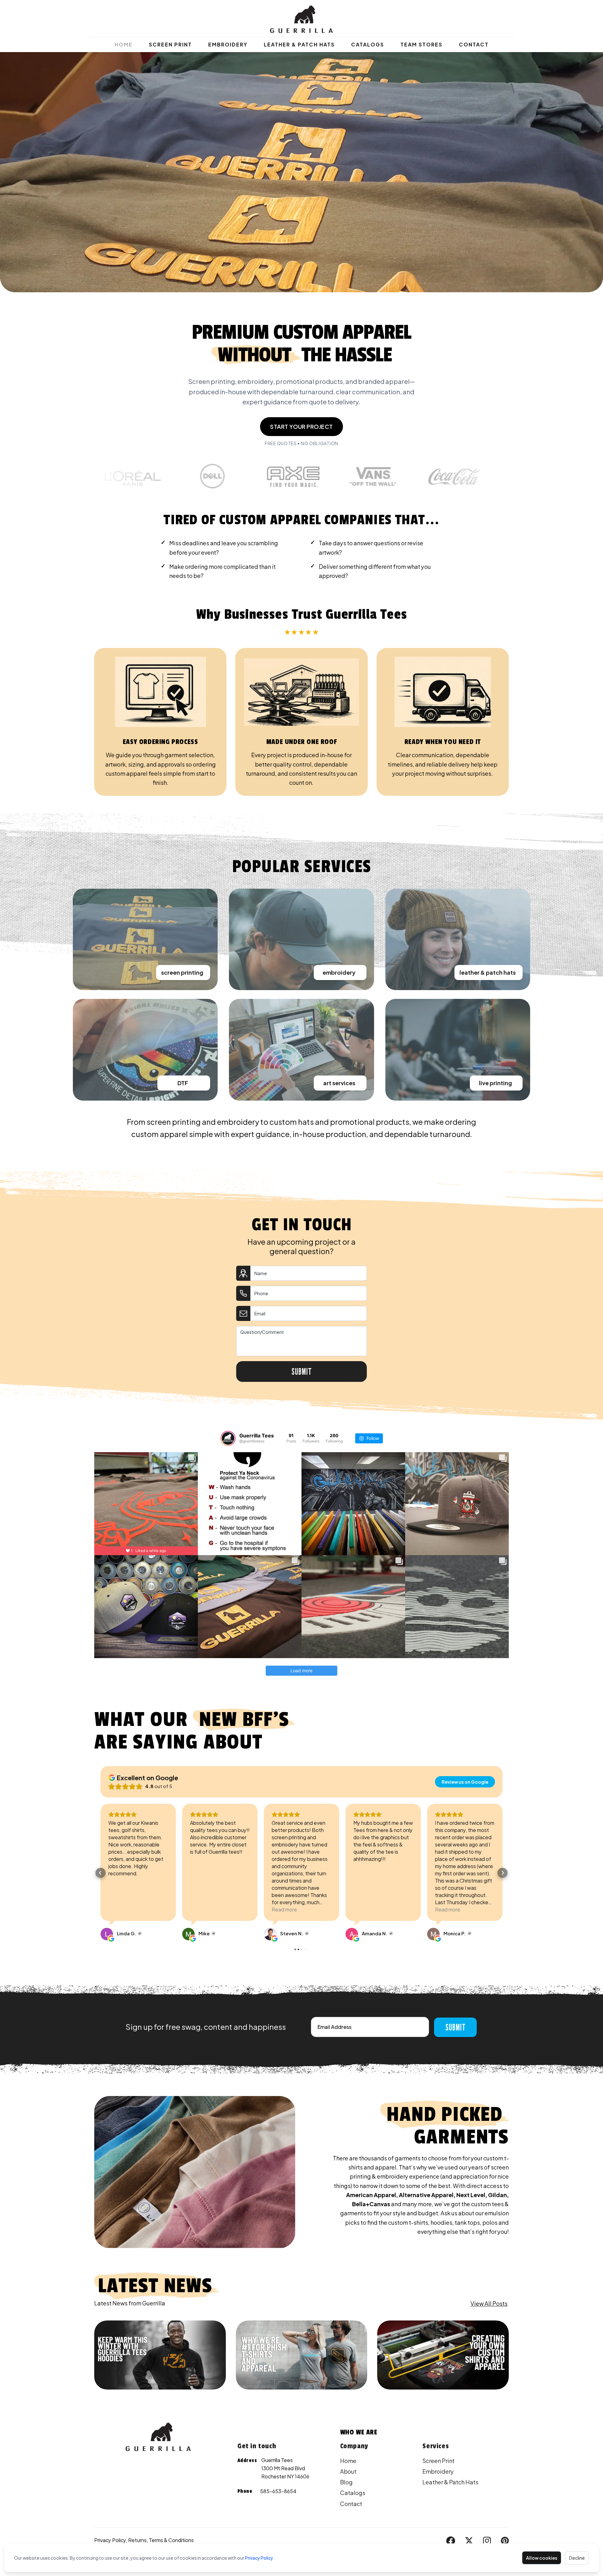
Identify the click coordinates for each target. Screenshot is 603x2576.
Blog (346, 2482)
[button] (100, 1873)
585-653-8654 (278, 2491)
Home (124, 44)
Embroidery (228, 44)
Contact (474, 44)
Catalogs (368, 44)
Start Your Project (301, 426)
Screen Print (170, 44)
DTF (183, 1083)
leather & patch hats (488, 972)
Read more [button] (121, 1909)
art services (339, 1083)
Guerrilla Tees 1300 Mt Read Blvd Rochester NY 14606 (285, 2468)
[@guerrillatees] (228, 1438)
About (348, 2471)
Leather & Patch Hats (299, 44)
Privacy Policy (259, 2558)
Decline (577, 2558)
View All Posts (489, 2303)
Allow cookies (542, 2558)
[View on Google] (107, 1934)
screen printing (182, 972)
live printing (495, 1083)
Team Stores (421, 44)
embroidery (339, 972)
